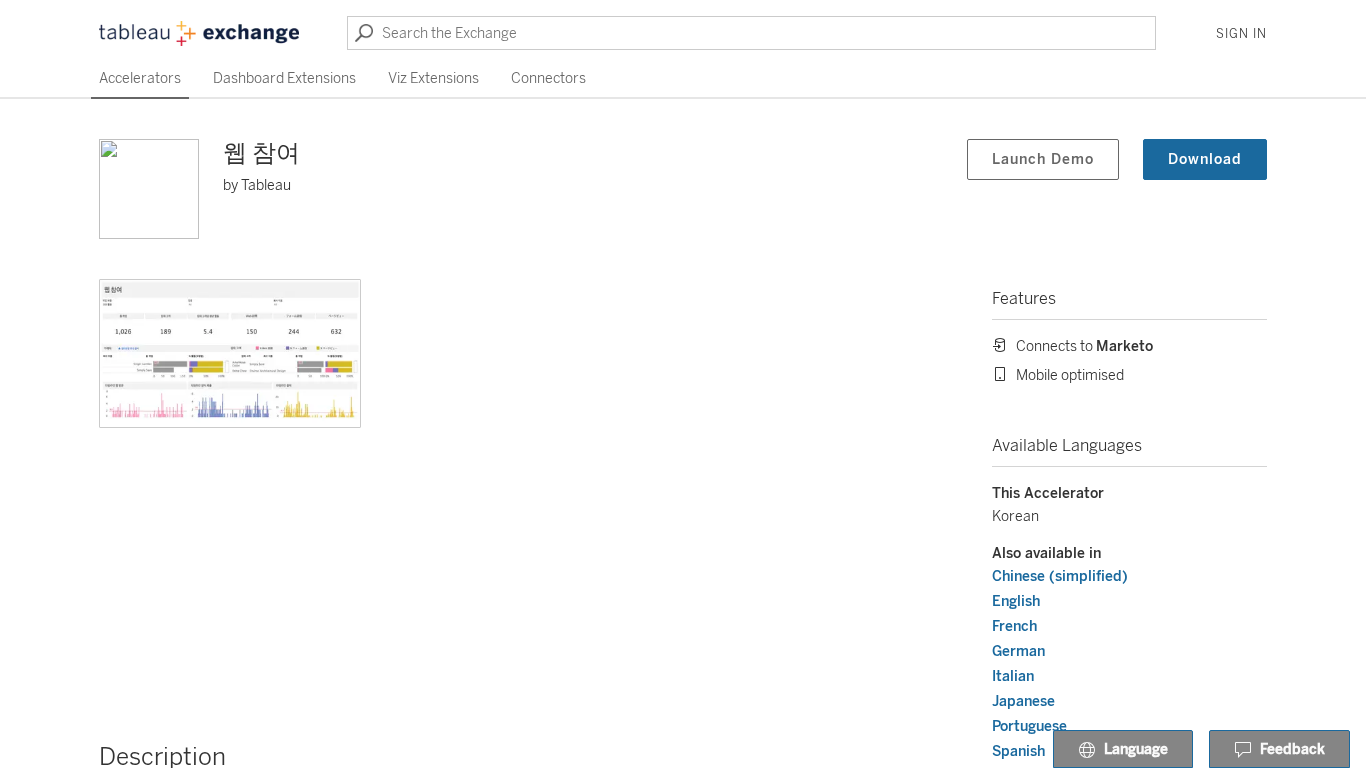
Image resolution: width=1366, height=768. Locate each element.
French (1014, 626)
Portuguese (1029, 726)
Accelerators (140, 78)
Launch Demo (1043, 159)
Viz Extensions (433, 78)
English (1016, 601)
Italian (1013, 676)
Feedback (1292, 749)
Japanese (1023, 701)
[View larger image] (230, 353)
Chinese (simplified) (1060, 576)
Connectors (548, 78)
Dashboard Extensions (284, 78)
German (1018, 651)
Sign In (1241, 34)
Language (1136, 749)
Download (1205, 159)
